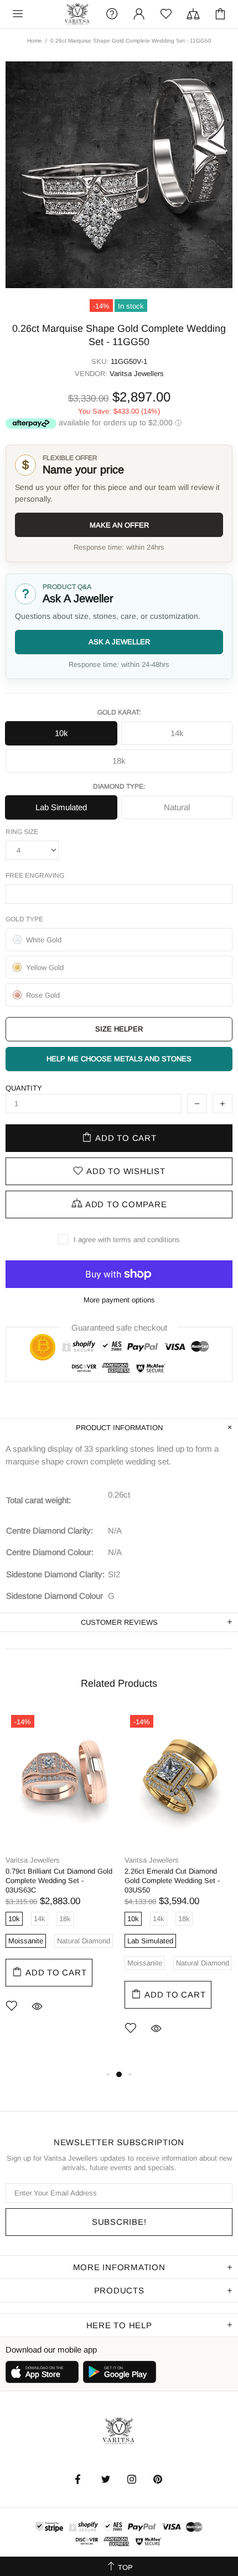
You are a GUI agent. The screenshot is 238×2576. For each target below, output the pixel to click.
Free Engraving (35, 875)
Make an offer (119, 525)
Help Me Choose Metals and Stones (119, 1059)
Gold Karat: (119, 712)
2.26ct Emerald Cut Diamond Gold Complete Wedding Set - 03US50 (172, 1881)
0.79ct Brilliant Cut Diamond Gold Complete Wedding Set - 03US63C (59, 1881)
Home (35, 41)
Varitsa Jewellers (78, 14)
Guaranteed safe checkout (119, 1327)
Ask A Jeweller (119, 642)
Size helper (119, 1029)
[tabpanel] (59, 1878)
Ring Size (22, 832)
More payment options (119, 1300)
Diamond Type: (119, 786)
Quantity (24, 1088)
